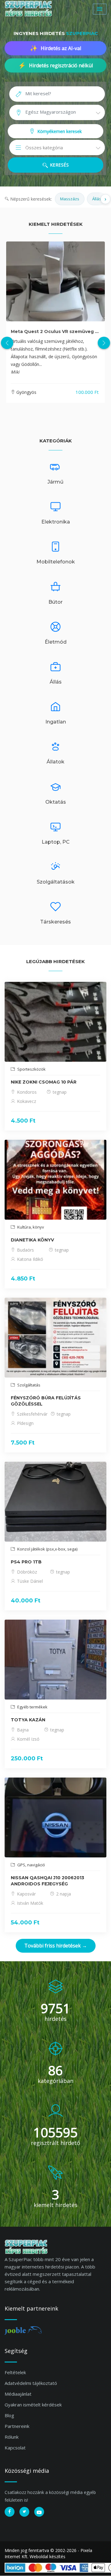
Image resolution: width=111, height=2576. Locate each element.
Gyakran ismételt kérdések (33, 2405)
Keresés (59, 165)
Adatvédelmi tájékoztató (31, 2383)
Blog (9, 2415)
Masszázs (70, 199)
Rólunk (12, 2437)
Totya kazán (28, 1720)
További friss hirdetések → (56, 1946)
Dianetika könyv (32, 1240)
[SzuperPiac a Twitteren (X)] (24, 2512)
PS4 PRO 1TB (26, 1562)
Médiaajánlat (18, 2394)
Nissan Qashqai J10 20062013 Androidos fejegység (47, 1881)
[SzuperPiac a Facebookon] (10, 2512)
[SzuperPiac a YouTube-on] (39, 2512)
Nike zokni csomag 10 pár (44, 1082)
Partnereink (17, 2426)
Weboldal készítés (47, 2556)
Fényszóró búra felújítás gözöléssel (46, 1401)
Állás (97, 199)
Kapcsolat (15, 2448)
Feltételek (15, 2372)
